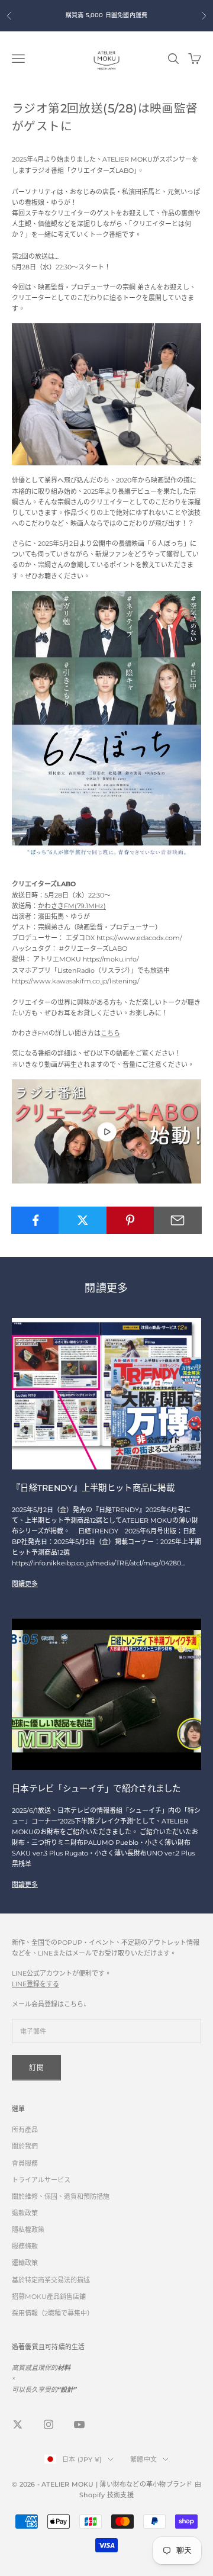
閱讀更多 (25, 1584)
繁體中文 (143, 2459)
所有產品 (25, 2130)
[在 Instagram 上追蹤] (49, 2424)
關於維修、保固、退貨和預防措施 (61, 2196)
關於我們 (25, 2146)
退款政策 (25, 2213)
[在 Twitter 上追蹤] (18, 2424)
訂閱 (36, 2068)
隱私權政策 (28, 2230)
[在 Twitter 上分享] (83, 1220)
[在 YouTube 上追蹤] (79, 2424)
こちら (110, 1033)
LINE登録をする (35, 1984)
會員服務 (25, 2163)
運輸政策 (25, 2263)
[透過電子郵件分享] (178, 1220)
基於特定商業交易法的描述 (51, 2280)
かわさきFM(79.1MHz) (72, 906)
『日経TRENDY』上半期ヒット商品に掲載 (93, 1488)
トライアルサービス (41, 2180)
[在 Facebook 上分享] (35, 1220)
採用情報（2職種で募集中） (53, 2313)
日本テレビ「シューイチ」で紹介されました (96, 1789)
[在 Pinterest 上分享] (130, 1220)
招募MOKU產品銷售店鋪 (49, 2297)
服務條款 (25, 2246)
